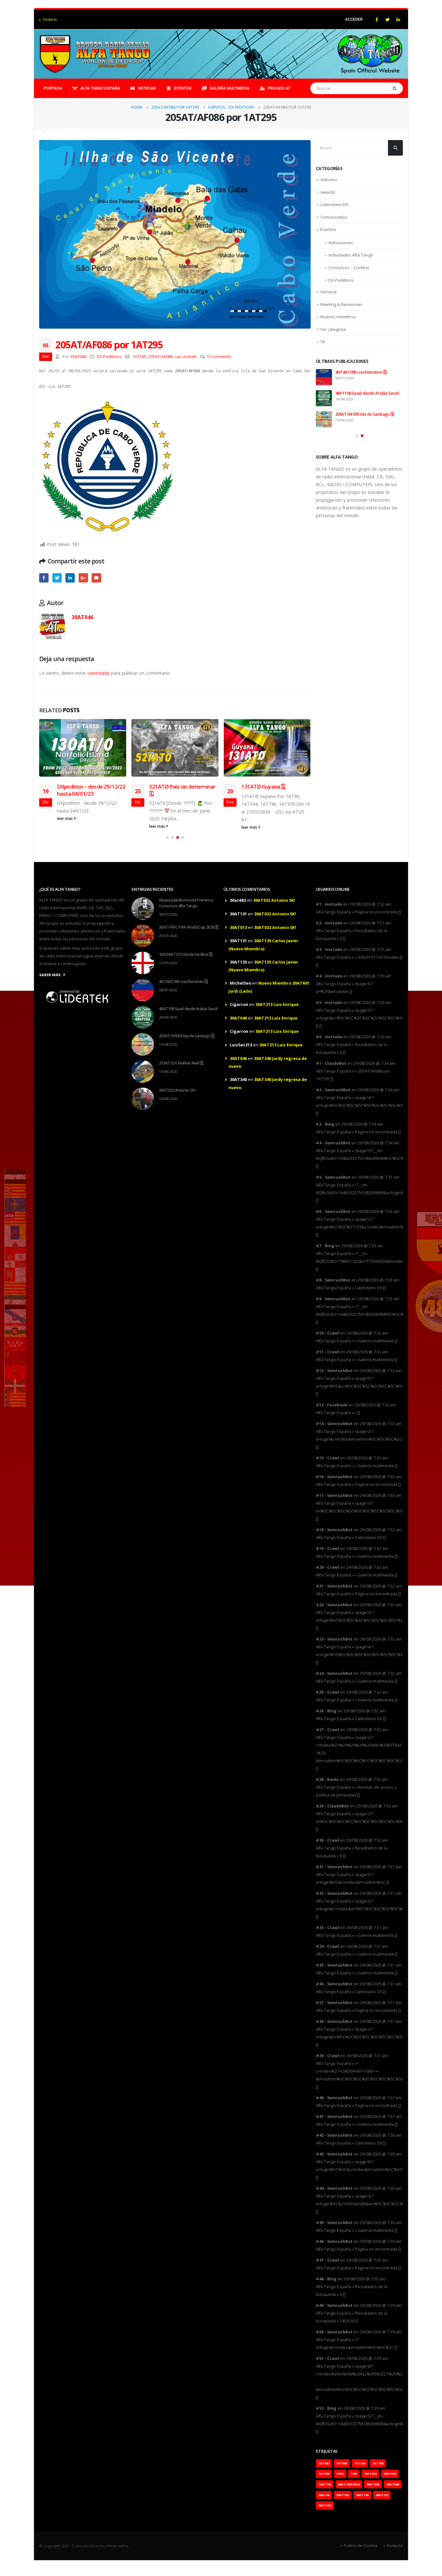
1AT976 (324, 2474)
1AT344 (360, 2463)
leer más (65, 819)
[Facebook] (377, 19)
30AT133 (343, 2495)
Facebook (44, 578)
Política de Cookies (360, 2545)
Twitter (57, 578)
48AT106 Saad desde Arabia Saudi (367, 393)
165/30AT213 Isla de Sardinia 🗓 (185, 954)
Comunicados (334, 217)
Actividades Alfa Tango (351, 255)
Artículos (329, 180)
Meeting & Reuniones (341, 304)
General (328, 292)
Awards (328, 192)
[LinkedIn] (398, 19)
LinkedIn (70, 578)
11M (354, 2474)
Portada (53, 88)
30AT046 (78, 357)
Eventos (183, 88)
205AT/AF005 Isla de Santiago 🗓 (365, 414)
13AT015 (370, 2474)
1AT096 (342, 2463)
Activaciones (341, 243)
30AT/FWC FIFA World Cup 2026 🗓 (188, 927)
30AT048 (393, 2484)
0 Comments (219, 357)
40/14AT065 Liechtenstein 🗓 (361, 372)
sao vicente (186, 357)
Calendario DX (334, 204)
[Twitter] (387, 19)
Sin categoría (333, 329)
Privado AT (279, 88)
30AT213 (382, 2495)
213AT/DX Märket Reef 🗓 (181, 1063)
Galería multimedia (230, 88)
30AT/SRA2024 (349, 2484)
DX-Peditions (109, 357)
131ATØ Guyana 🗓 (263, 786)
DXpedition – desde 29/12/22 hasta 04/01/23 (91, 790)
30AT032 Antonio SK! (177, 1090)
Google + (83, 578)
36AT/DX (325, 2505)
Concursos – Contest (349, 267)
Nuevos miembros (338, 317)
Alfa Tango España (100, 88)
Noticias (147, 88)
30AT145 (362, 2495)
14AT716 (325, 2484)
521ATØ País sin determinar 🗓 (182, 790)
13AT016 (390, 2474)
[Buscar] (395, 88)
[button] (167, 837)
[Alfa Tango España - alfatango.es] (96, 54)
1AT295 (139, 357)
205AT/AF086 (160, 357)
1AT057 (324, 2463)
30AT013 (238, 928)
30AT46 (324, 2495)
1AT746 (378, 2463)
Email (96, 578)
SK (323, 342)
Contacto (50, 19)
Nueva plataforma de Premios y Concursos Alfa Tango (186, 903)
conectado (99, 673)
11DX (340, 2474)
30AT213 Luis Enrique (277, 1004)
